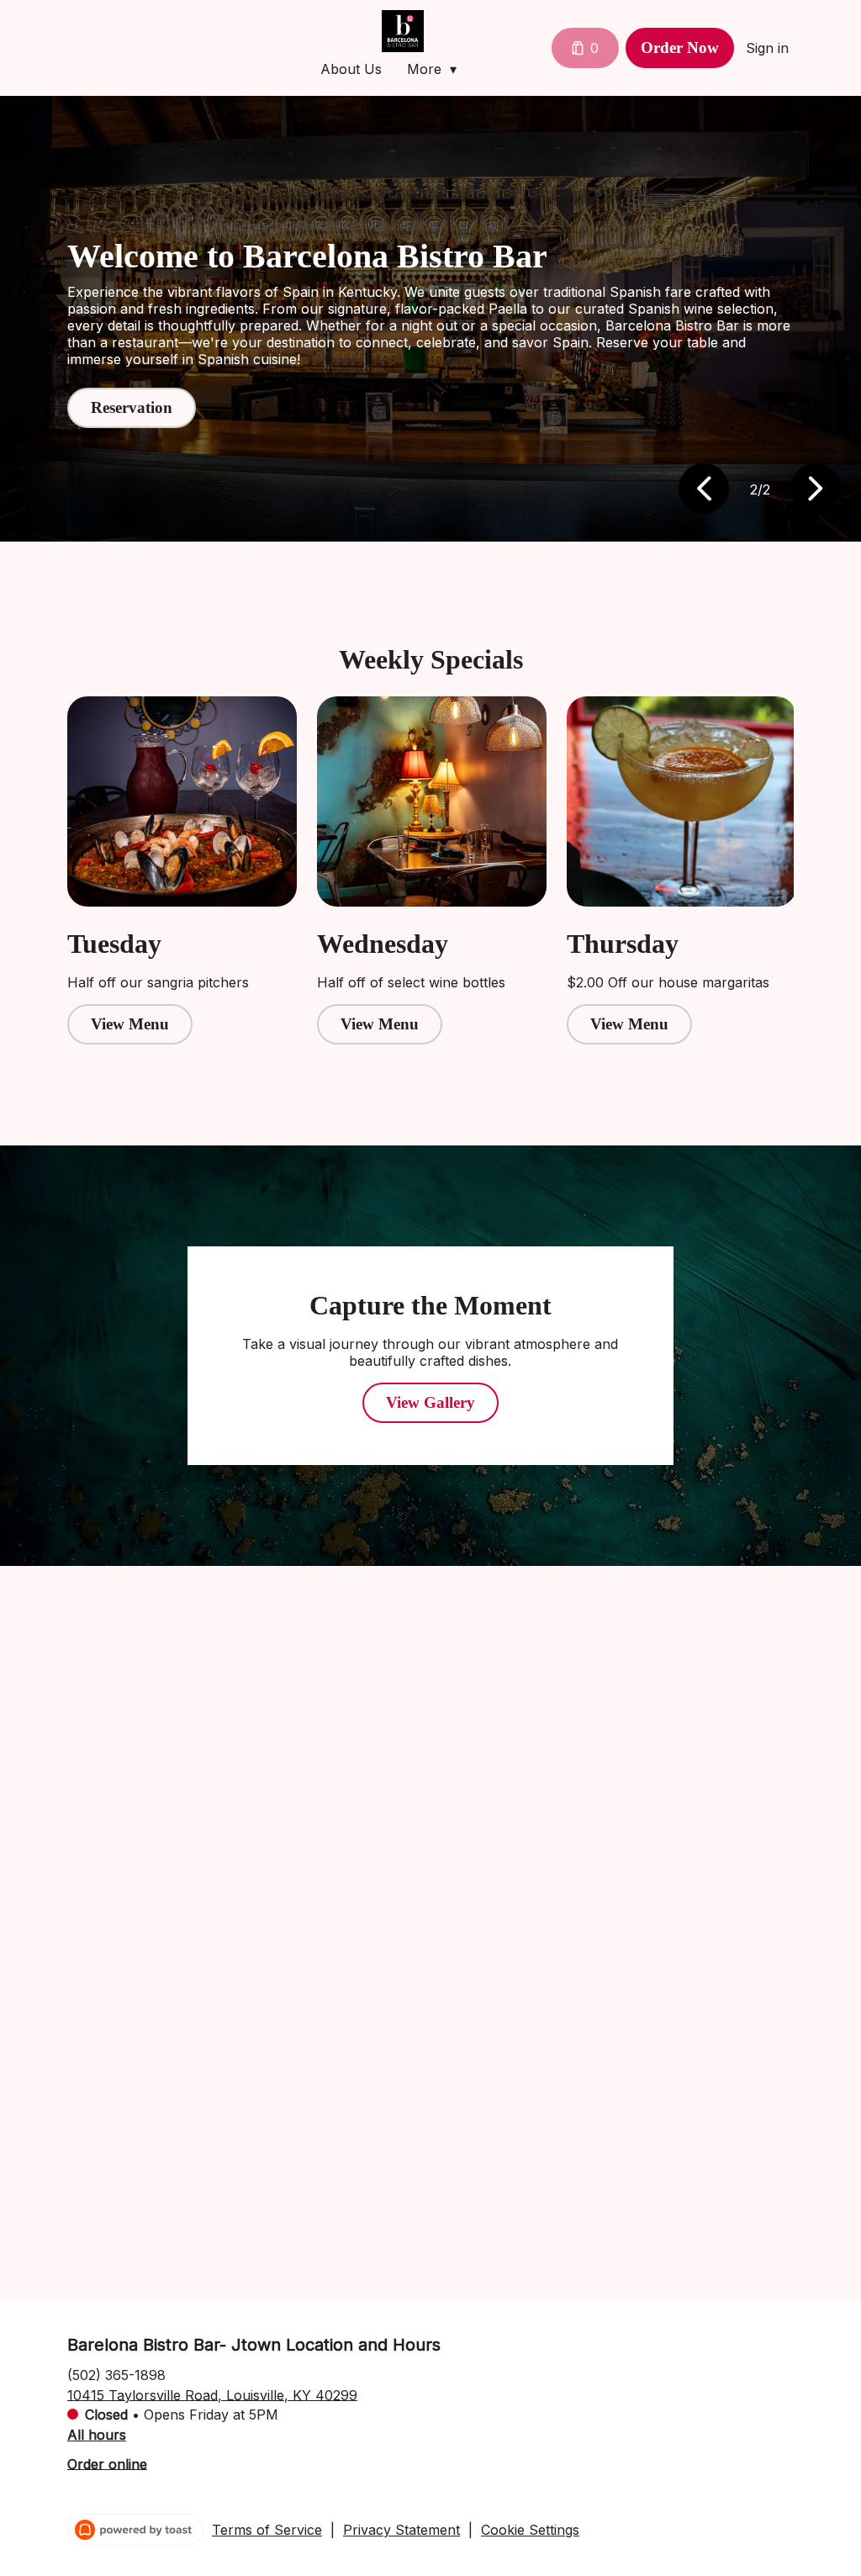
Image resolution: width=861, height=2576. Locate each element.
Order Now (680, 48)
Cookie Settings (530, 2530)
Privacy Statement (401, 2530)
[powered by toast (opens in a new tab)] (135, 2530)
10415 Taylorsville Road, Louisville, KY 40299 (212, 2394)
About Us (351, 69)
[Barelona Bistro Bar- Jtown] (403, 31)
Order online (107, 2463)
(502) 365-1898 (116, 2374)
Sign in (767, 48)
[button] (436, 69)
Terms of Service (267, 2530)
